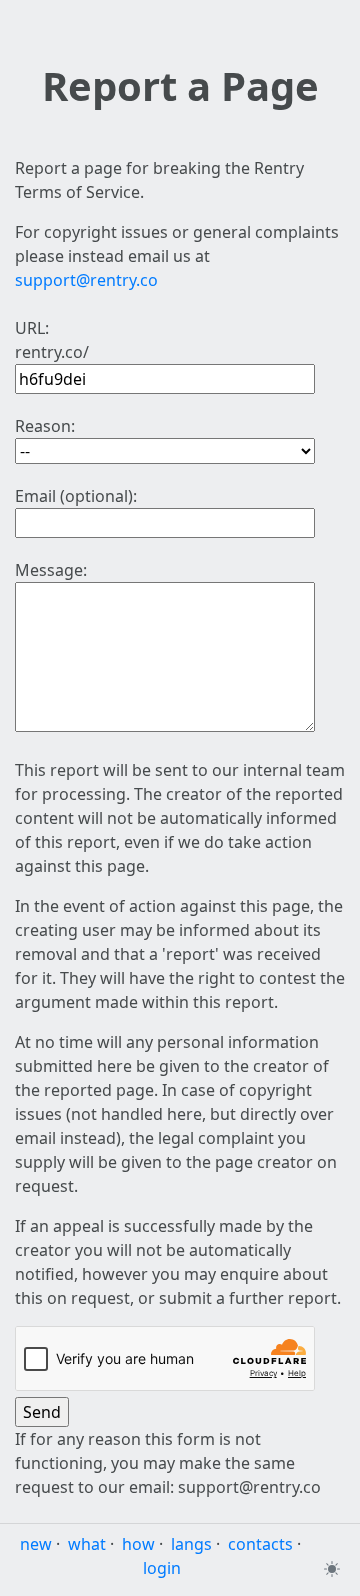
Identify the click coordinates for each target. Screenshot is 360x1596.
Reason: (45, 426)
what (87, 1544)
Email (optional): (76, 496)
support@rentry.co (86, 280)
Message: (51, 570)
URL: (32, 328)
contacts (260, 1544)
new (36, 1544)
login (162, 1568)
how (138, 1544)
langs (191, 1544)
